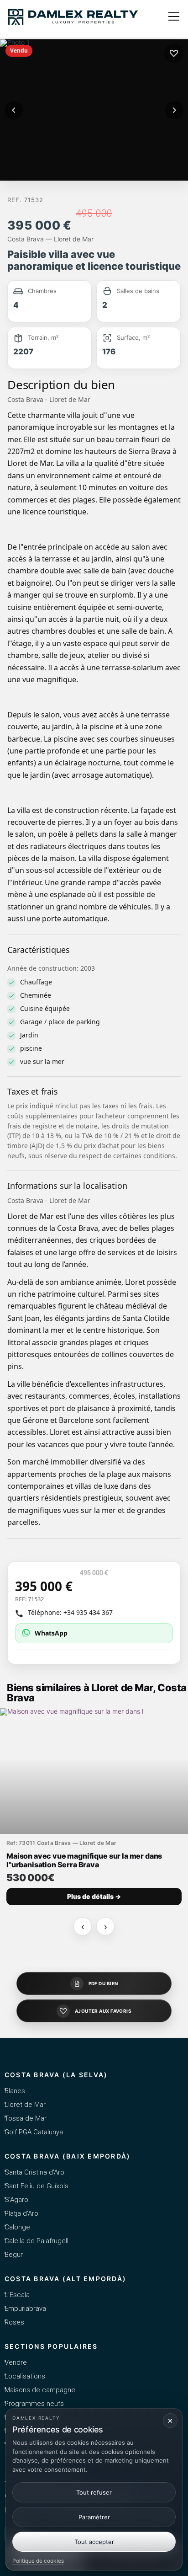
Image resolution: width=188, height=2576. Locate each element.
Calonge (17, 2227)
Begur (14, 2255)
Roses (14, 2322)
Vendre (16, 2362)
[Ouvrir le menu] (174, 16)
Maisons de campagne (40, 2390)
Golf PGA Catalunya (34, 2132)
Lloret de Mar (25, 2105)
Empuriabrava (25, 2309)
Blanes (15, 2091)
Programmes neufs (34, 2404)
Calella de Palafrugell (37, 2241)
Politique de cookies (38, 2561)
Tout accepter (94, 2542)
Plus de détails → (94, 1896)
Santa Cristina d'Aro (34, 2172)
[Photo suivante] (174, 110)
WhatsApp (51, 1633)
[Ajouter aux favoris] (174, 53)
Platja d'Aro (21, 2213)
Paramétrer (94, 2517)
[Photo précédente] (14, 110)
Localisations (25, 2376)
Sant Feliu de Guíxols (37, 2186)
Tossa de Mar (26, 2118)
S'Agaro (16, 2200)
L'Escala (17, 2295)
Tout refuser (94, 2492)
